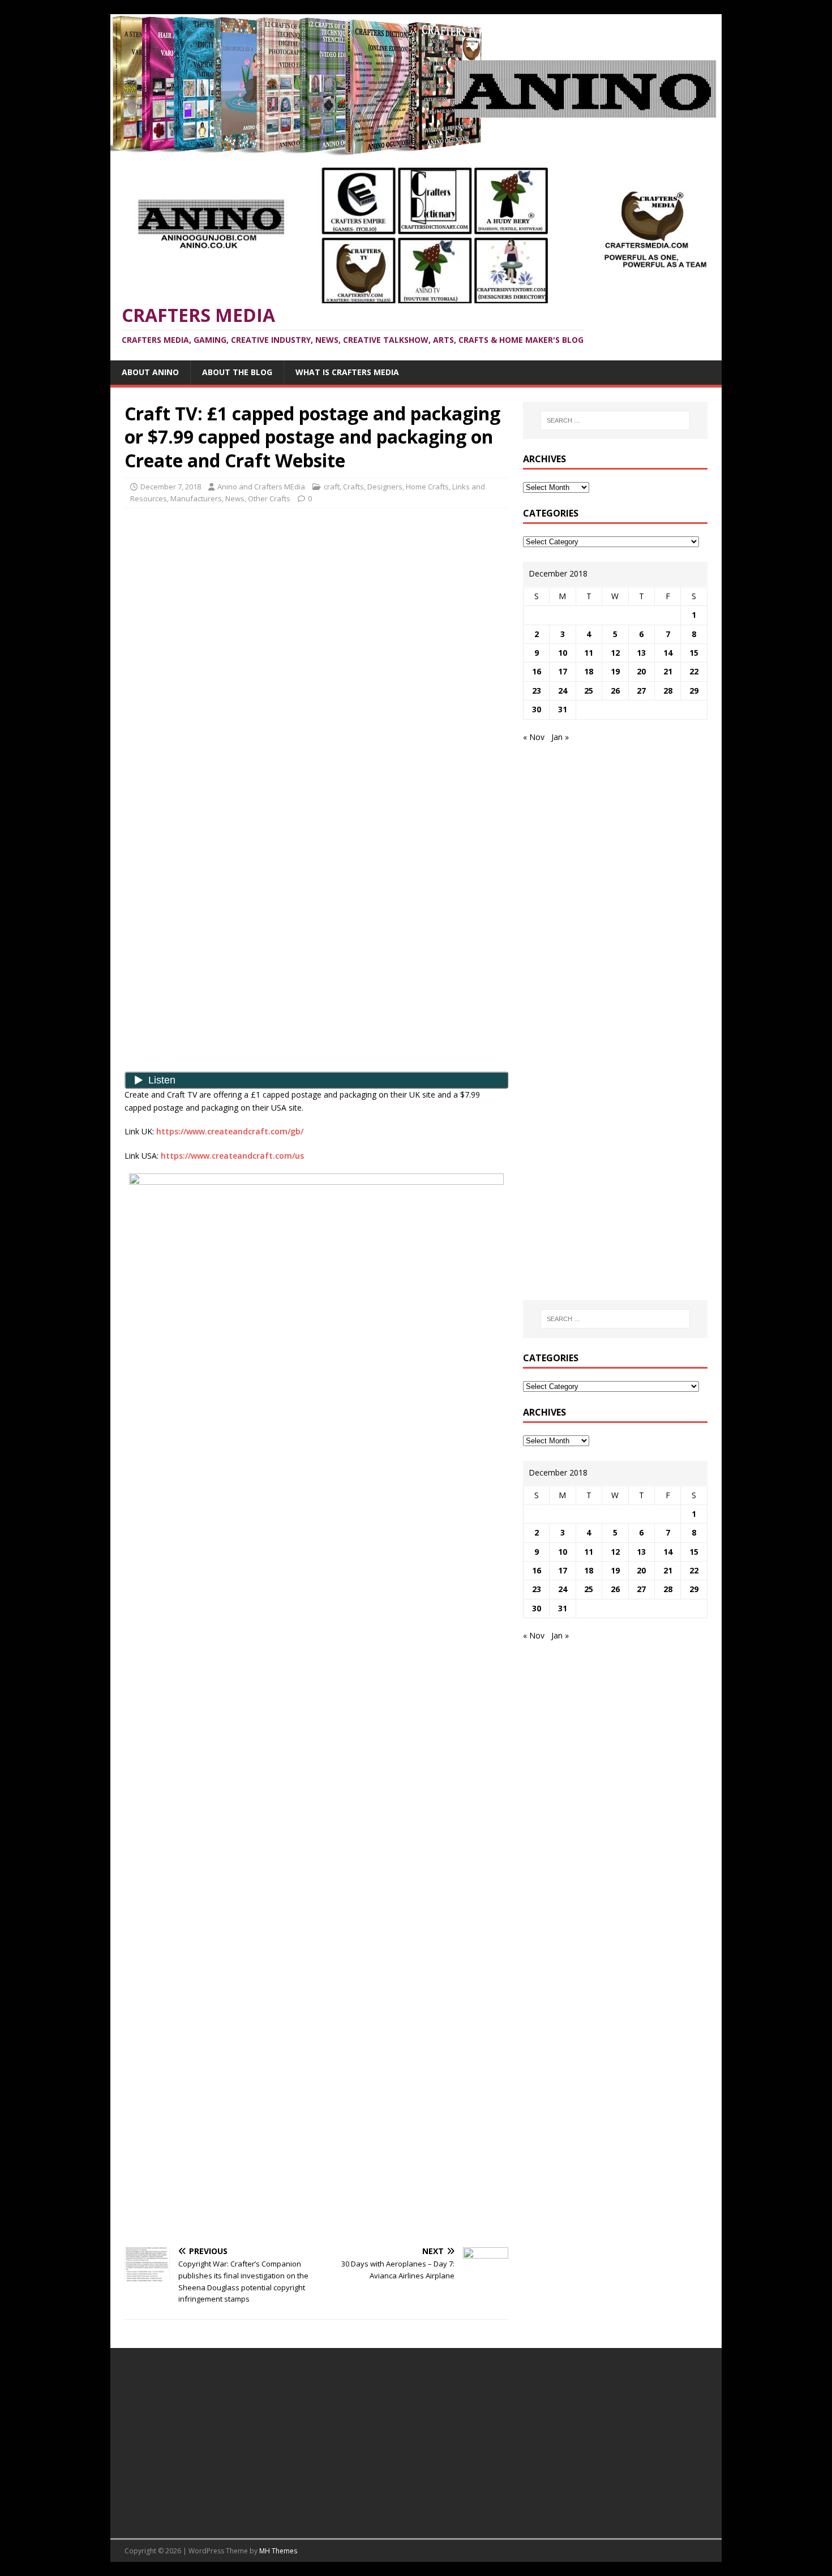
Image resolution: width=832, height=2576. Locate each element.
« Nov (534, 737)
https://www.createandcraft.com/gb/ (230, 1131)
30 (537, 709)
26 (615, 691)
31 (563, 709)
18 (589, 671)
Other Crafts (269, 498)
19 (615, 671)
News (235, 498)
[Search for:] (615, 420)
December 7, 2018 (171, 487)
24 (563, 691)
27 (641, 691)
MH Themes (278, 2551)
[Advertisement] (316, 599)
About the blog (237, 372)
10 (563, 653)
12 (615, 653)
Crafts (353, 487)
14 (668, 653)
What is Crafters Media (347, 372)
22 (694, 671)
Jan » (560, 737)
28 (668, 691)
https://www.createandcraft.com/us (232, 1156)
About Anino (150, 372)
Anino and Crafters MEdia (261, 487)
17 (563, 671)
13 (641, 653)
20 (641, 671)
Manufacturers (196, 498)
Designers (385, 487)
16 (537, 671)
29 (694, 691)
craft (332, 487)
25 (589, 691)
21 (668, 671)
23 (537, 691)
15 (694, 653)
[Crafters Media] (416, 149)
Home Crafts (427, 487)
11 (589, 653)
